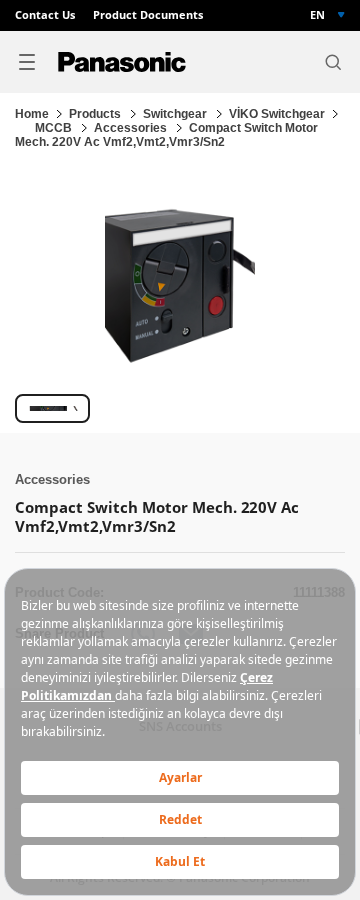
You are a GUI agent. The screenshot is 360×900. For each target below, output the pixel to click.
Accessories (132, 128)
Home (32, 114)
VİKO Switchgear (277, 114)
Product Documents (148, 15)
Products (96, 114)
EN (317, 15)
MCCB (55, 128)
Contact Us (45, 15)
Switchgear (176, 114)
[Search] (333, 62)
